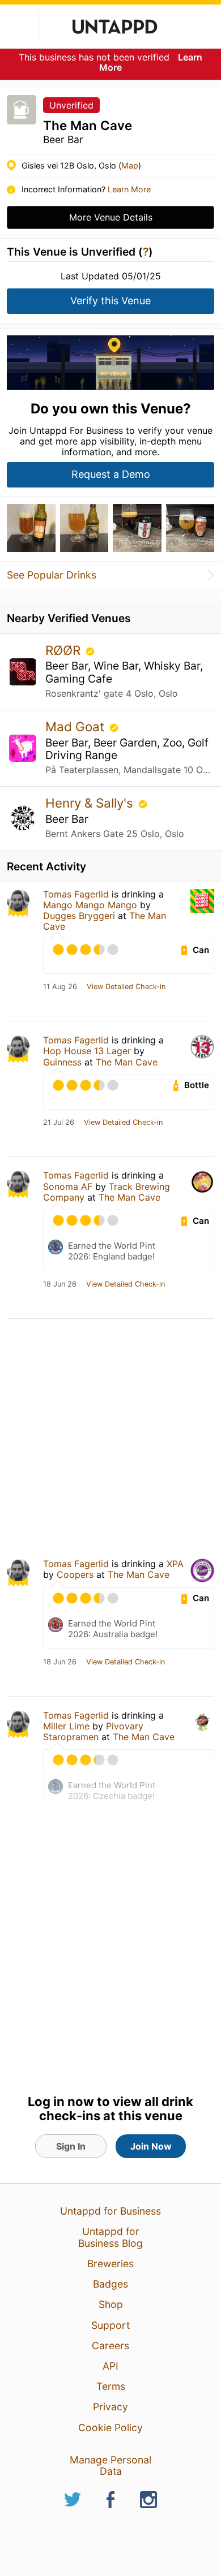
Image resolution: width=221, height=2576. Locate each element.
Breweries (110, 2264)
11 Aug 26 (60, 987)
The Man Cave (127, 1062)
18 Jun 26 (60, 1284)
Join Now (151, 2146)
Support (110, 2325)
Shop (111, 2304)
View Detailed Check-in (126, 987)
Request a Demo (111, 474)
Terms (111, 2386)
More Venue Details (111, 217)
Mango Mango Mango (90, 905)
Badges (110, 2284)
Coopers (75, 1574)
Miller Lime (66, 1726)
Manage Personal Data (110, 2465)
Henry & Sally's (91, 803)
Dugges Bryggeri (79, 916)
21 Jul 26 (59, 1123)
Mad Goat (76, 726)
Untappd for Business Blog (110, 2237)
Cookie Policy (110, 2428)
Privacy (110, 2407)
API (110, 2366)
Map (130, 165)
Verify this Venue (110, 301)
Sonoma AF (68, 1186)
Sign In (71, 2146)
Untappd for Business (110, 2211)
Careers (110, 2346)
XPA (175, 1564)
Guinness (62, 1062)
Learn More (129, 189)
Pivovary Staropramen (93, 1731)
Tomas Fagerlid (76, 894)
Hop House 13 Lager (87, 1051)
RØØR (65, 650)
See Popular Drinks (52, 575)
